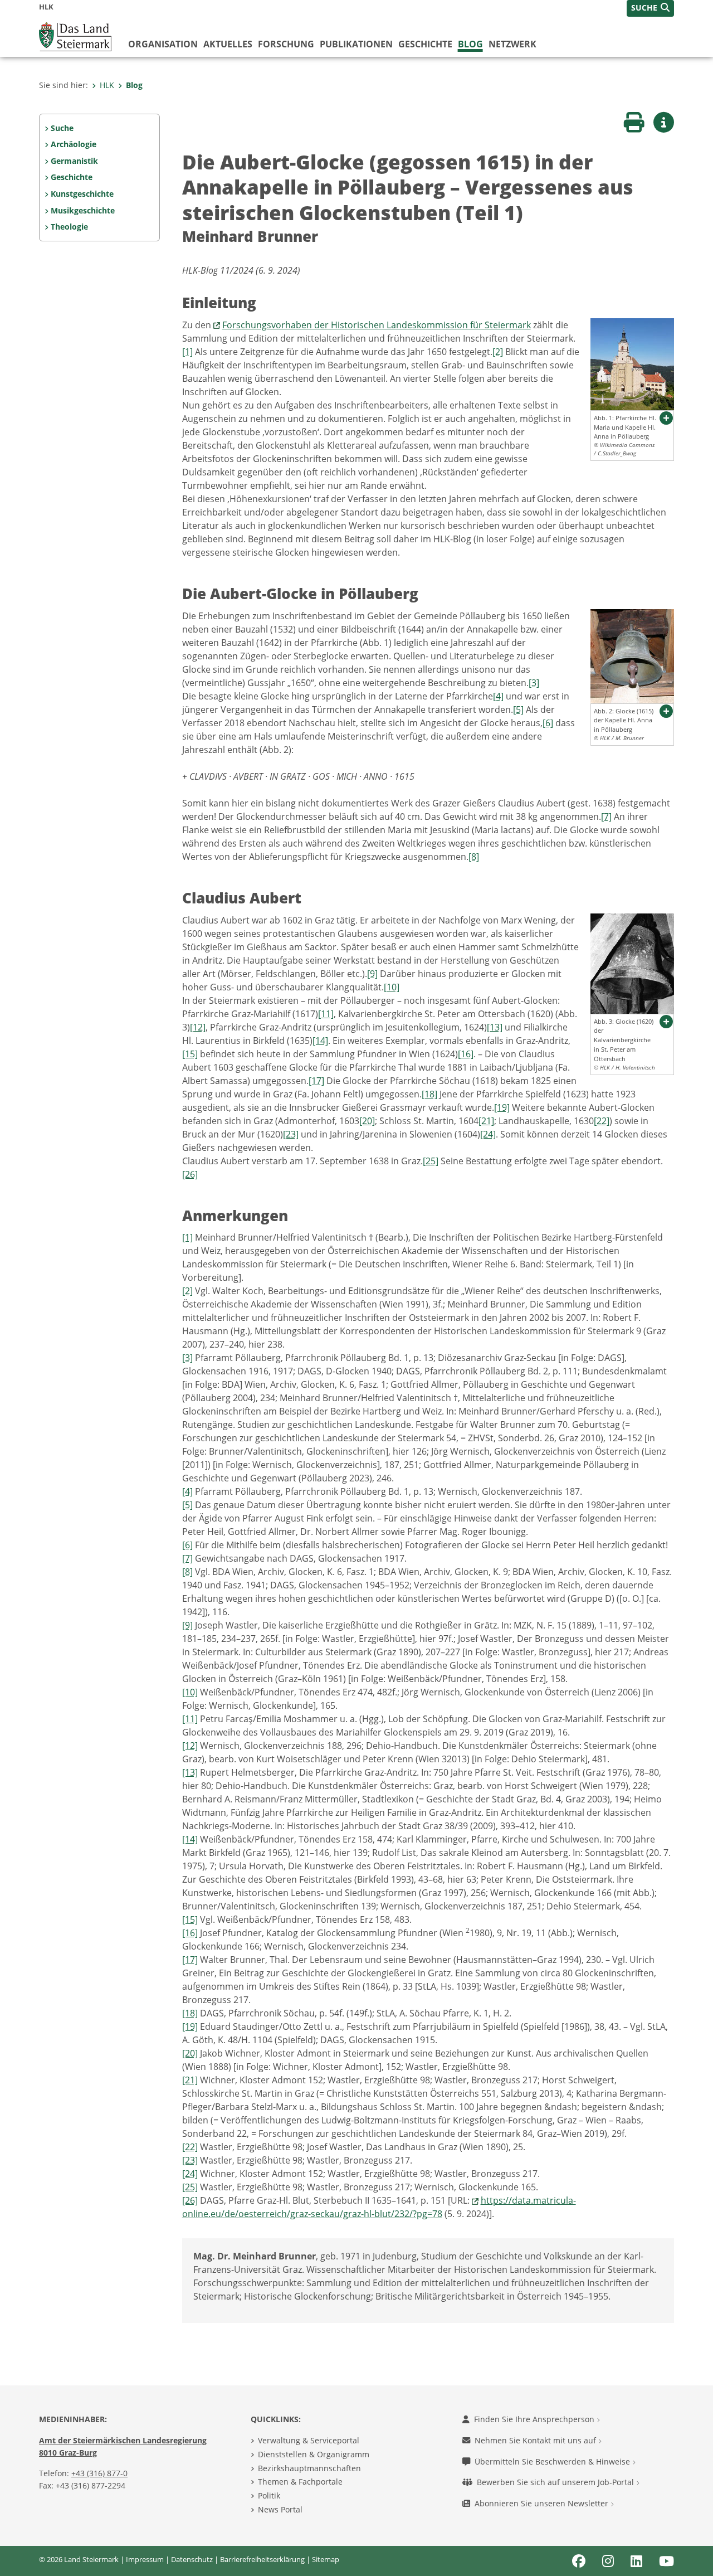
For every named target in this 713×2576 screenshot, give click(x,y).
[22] (602, 1121)
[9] (372, 974)
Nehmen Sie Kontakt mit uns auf (536, 2440)
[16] (466, 1054)
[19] (502, 1107)
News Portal (280, 2509)
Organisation (163, 44)
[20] (367, 1121)
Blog (470, 44)
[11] (326, 1014)
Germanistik (74, 161)
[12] (198, 1027)
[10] (392, 987)
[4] (498, 696)
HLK (107, 85)
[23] (291, 1134)
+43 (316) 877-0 (99, 2473)
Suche (62, 128)
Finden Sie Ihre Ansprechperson (535, 2419)
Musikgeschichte (83, 210)
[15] (190, 1054)
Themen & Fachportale (300, 2482)
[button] (650, 8)
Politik (269, 2495)
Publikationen (356, 44)
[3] (534, 683)
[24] (488, 1134)
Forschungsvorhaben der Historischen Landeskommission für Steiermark (377, 325)
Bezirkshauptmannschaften (309, 2468)
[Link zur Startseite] (75, 36)
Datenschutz (192, 2559)
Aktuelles (228, 44)
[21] (486, 1121)
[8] (474, 857)
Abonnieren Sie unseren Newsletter (543, 2503)
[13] (495, 1027)
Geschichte (425, 44)
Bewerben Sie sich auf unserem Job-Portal (556, 2482)
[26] (190, 1174)
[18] (429, 1094)
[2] (498, 352)
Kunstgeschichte (82, 194)
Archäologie (74, 144)
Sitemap (326, 2559)
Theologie (69, 227)
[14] (320, 1041)
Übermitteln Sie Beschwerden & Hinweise (553, 2461)
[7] (606, 816)
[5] (518, 709)
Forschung (286, 44)
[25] (431, 1161)
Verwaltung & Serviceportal (309, 2440)
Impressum (145, 2559)
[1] (187, 352)
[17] (316, 1081)
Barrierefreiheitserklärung (262, 2559)
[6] (548, 723)
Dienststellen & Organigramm (314, 2454)
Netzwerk (512, 44)
